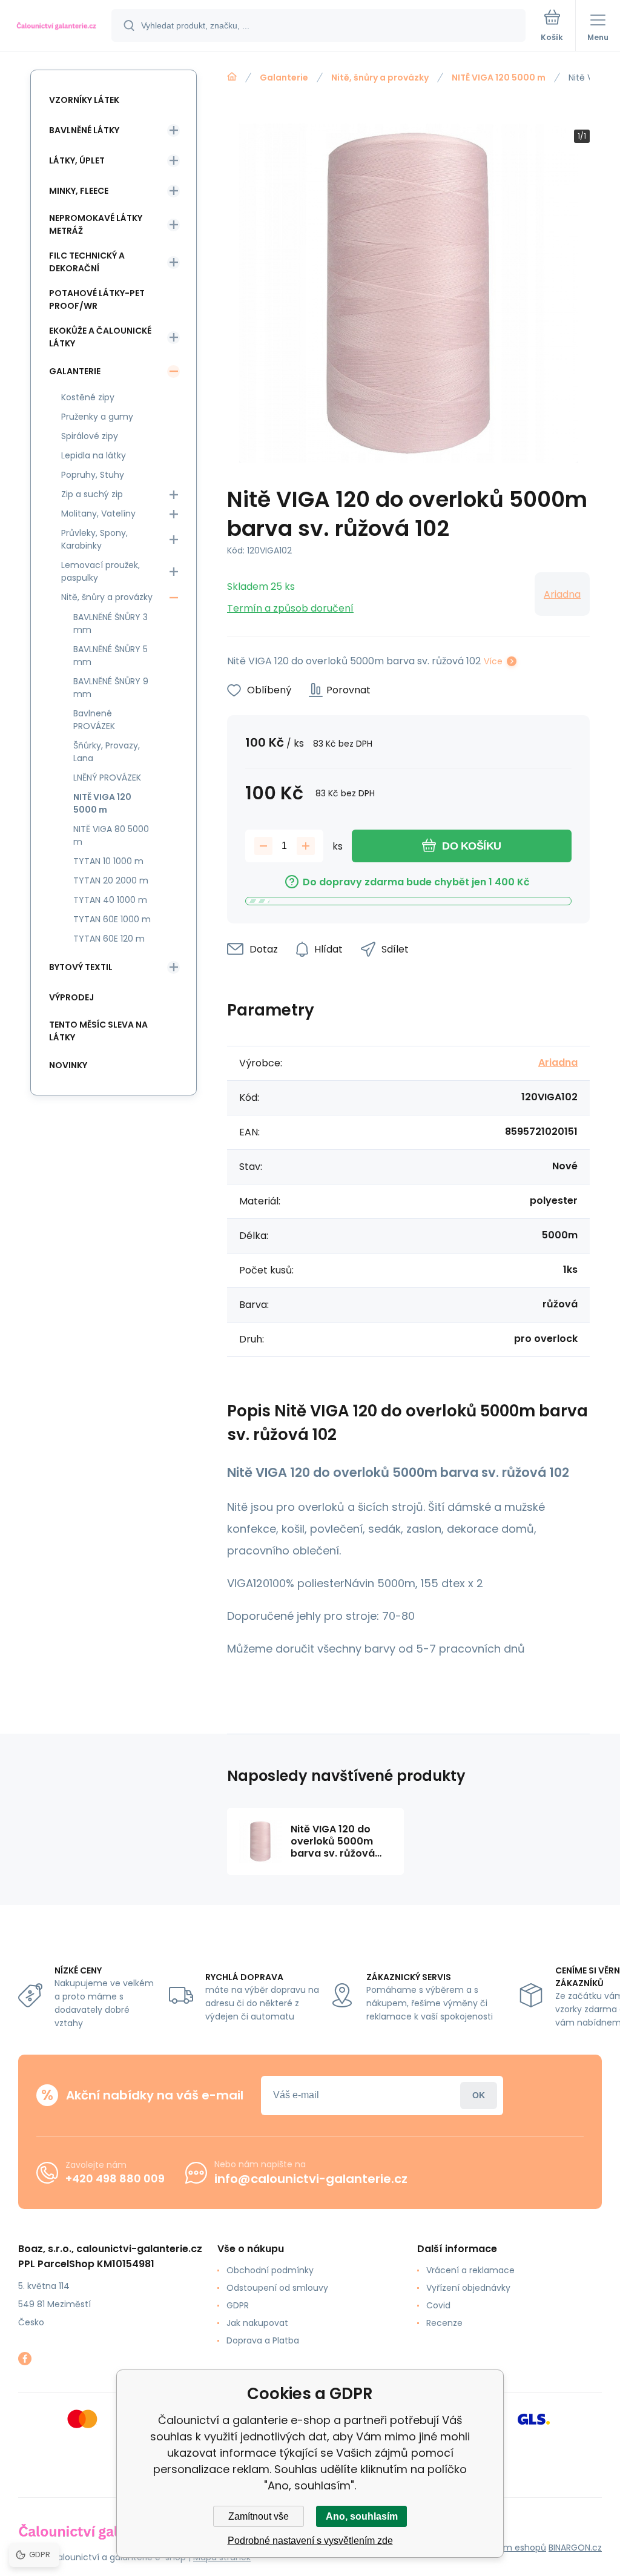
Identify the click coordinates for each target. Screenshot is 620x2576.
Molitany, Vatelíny (98, 514)
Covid (438, 2305)
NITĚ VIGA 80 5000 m (111, 835)
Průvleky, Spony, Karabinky (94, 539)
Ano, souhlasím (362, 2516)
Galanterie (284, 78)
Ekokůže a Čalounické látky (100, 337)
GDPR (238, 2305)
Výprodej (71, 997)
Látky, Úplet (77, 160)
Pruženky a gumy (97, 417)
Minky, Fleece (79, 191)
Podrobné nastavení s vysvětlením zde (310, 2541)
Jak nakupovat (257, 2323)
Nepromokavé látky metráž (96, 224)
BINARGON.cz (575, 2548)
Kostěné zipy (88, 397)
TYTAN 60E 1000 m (112, 919)
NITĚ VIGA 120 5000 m (499, 78)
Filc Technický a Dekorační (87, 262)
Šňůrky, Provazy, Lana (107, 752)
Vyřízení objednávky (468, 2288)
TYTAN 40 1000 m (110, 900)
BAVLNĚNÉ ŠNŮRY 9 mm (111, 688)
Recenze (444, 2323)
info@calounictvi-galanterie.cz (311, 2179)
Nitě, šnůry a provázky (380, 78)
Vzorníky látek (84, 100)
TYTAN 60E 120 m (109, 939)
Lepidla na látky (94, 455)
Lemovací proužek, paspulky (101, 571)
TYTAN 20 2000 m (111, 880)
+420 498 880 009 (115, 2178)
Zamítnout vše (259, 2516)
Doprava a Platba (263, 2340)
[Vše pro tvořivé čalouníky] (232, 77)
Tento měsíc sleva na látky (98, 1031)
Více (493, 661)
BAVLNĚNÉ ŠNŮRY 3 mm (110, 623)
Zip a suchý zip (92, 494)
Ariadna (562, 594)
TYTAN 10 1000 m (108, 861)
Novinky (68, 1065)
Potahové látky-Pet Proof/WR (97, 299)
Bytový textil (81, 967)
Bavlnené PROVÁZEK (94, 720)
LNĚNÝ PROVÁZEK (107, 778)
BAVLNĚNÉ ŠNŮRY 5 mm (110, 656)
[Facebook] (25, 2359)
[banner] (56, 26)
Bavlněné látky (84, 130)
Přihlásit (479, 2095)
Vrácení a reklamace (470, 2270)
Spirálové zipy (90, 436)
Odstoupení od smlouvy (277, 2288)
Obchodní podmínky (270, 2270)
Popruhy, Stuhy (93, 475)
